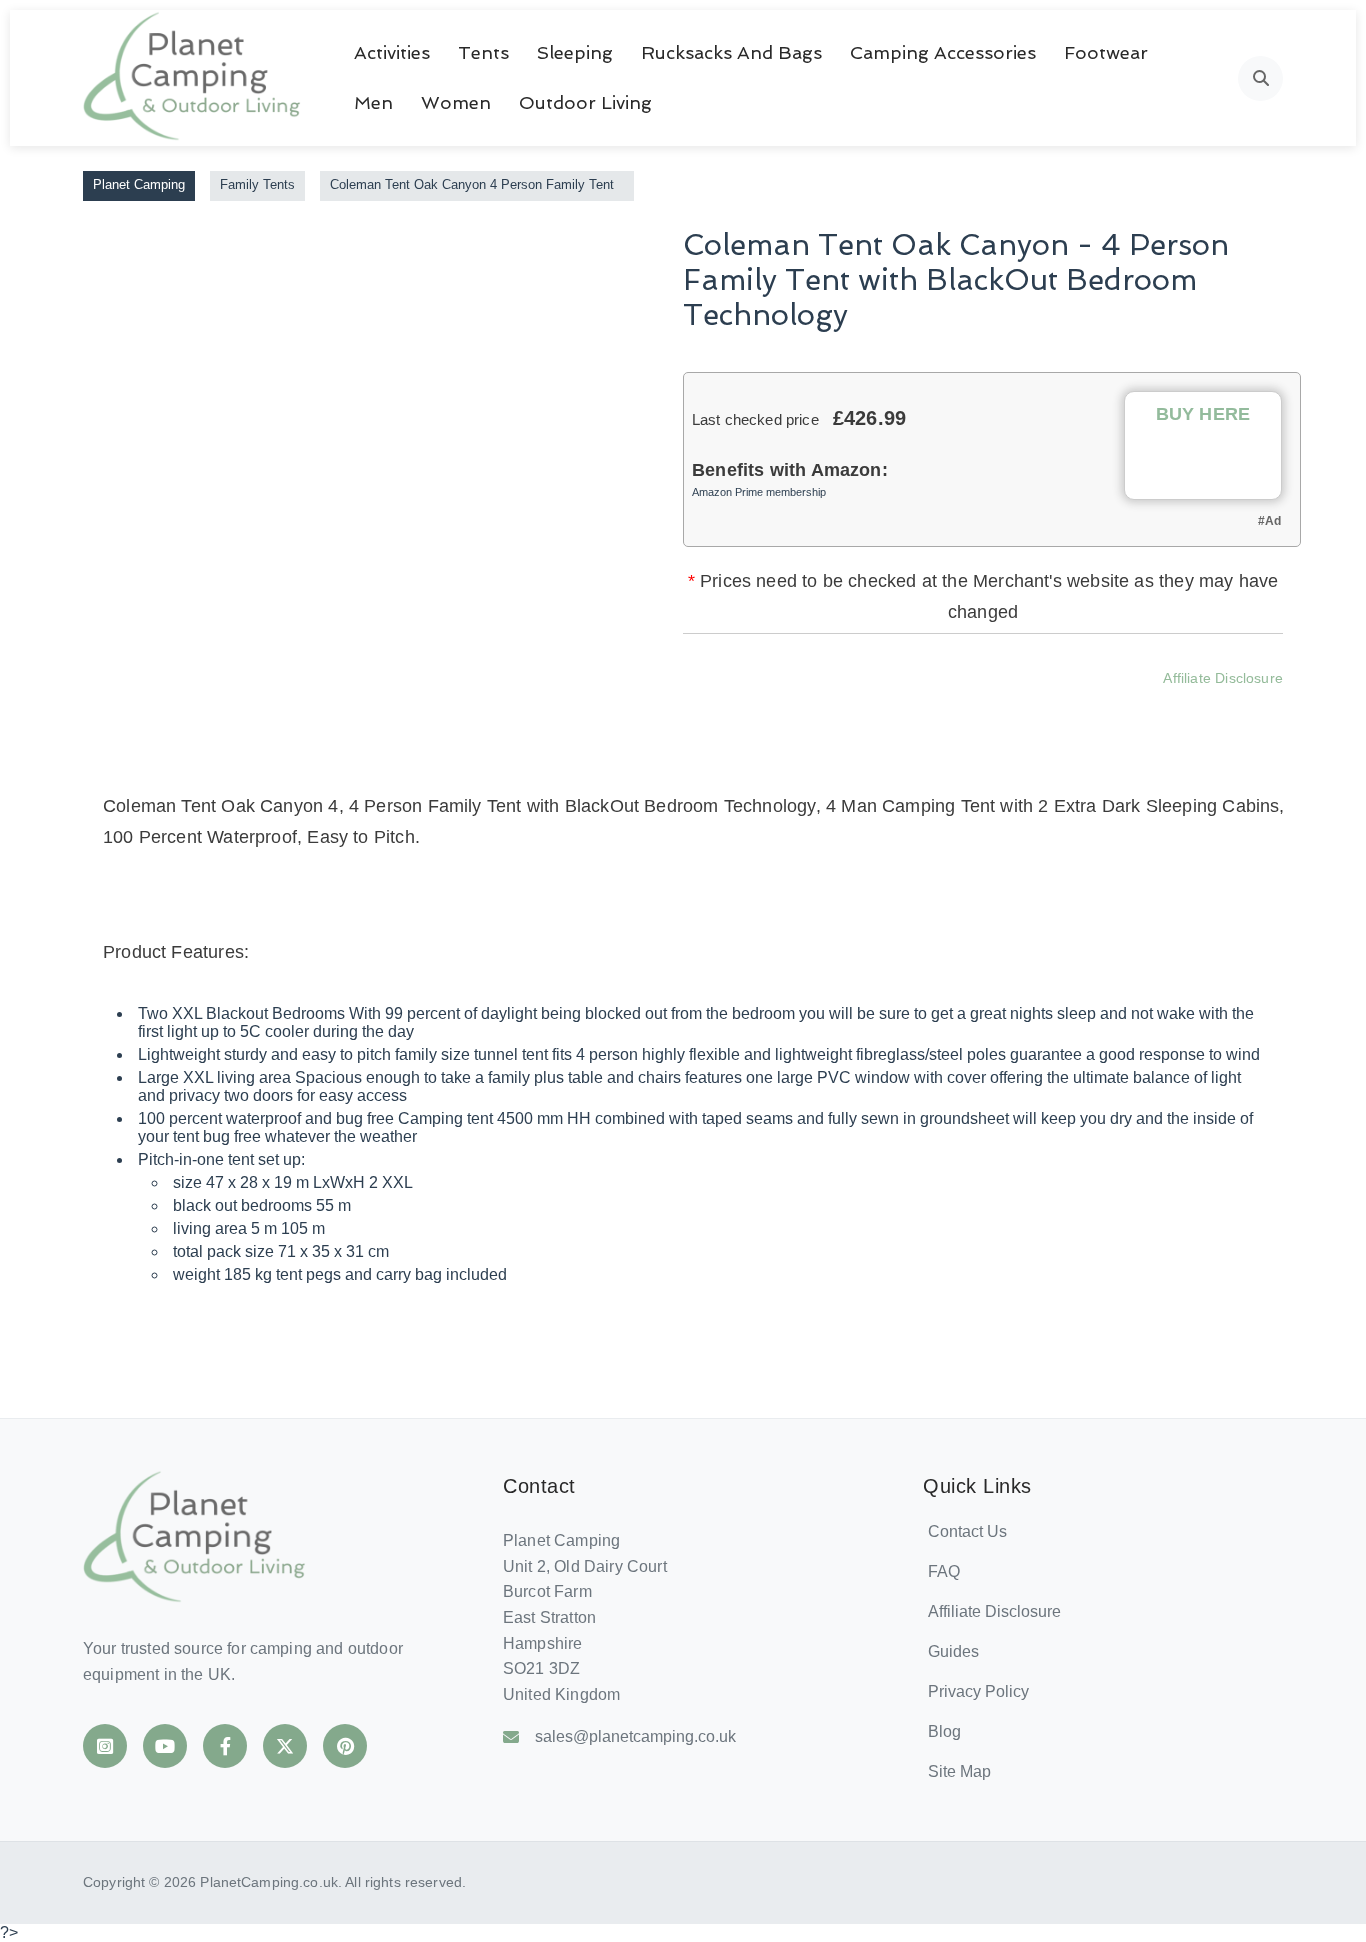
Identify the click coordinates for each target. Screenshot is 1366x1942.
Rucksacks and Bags (731, 52)
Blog (944, 1731)
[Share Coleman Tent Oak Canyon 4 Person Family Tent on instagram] (974, 707)
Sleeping (575, 52)
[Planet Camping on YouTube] (165, 1746)
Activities (392, 52)
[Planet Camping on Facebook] (225, 1746)
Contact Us (967, 1531)
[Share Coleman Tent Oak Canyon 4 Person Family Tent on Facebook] (866, 707)
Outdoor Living (585, 102)
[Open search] (1260, 78)
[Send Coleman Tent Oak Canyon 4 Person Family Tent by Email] (1082, 707)
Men (373, 102)
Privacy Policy (978, 1691)
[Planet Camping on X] (285, 1746)
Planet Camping (139, 184)
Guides (953, 1651)
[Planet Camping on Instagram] (105, 1746)
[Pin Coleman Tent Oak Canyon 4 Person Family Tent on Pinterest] (1028, 707)
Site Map (959, 1771)
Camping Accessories (943, 52)
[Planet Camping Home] (193, 78)
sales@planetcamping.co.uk (635, 1736)
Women (456, 102)
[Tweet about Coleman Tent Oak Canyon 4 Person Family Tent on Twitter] (920, 707)
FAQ (944, 1571)
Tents (483, 52)
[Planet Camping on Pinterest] (345, 1746)
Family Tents (257, 184)
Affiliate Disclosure (1223, 678)
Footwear (1106, 52)
